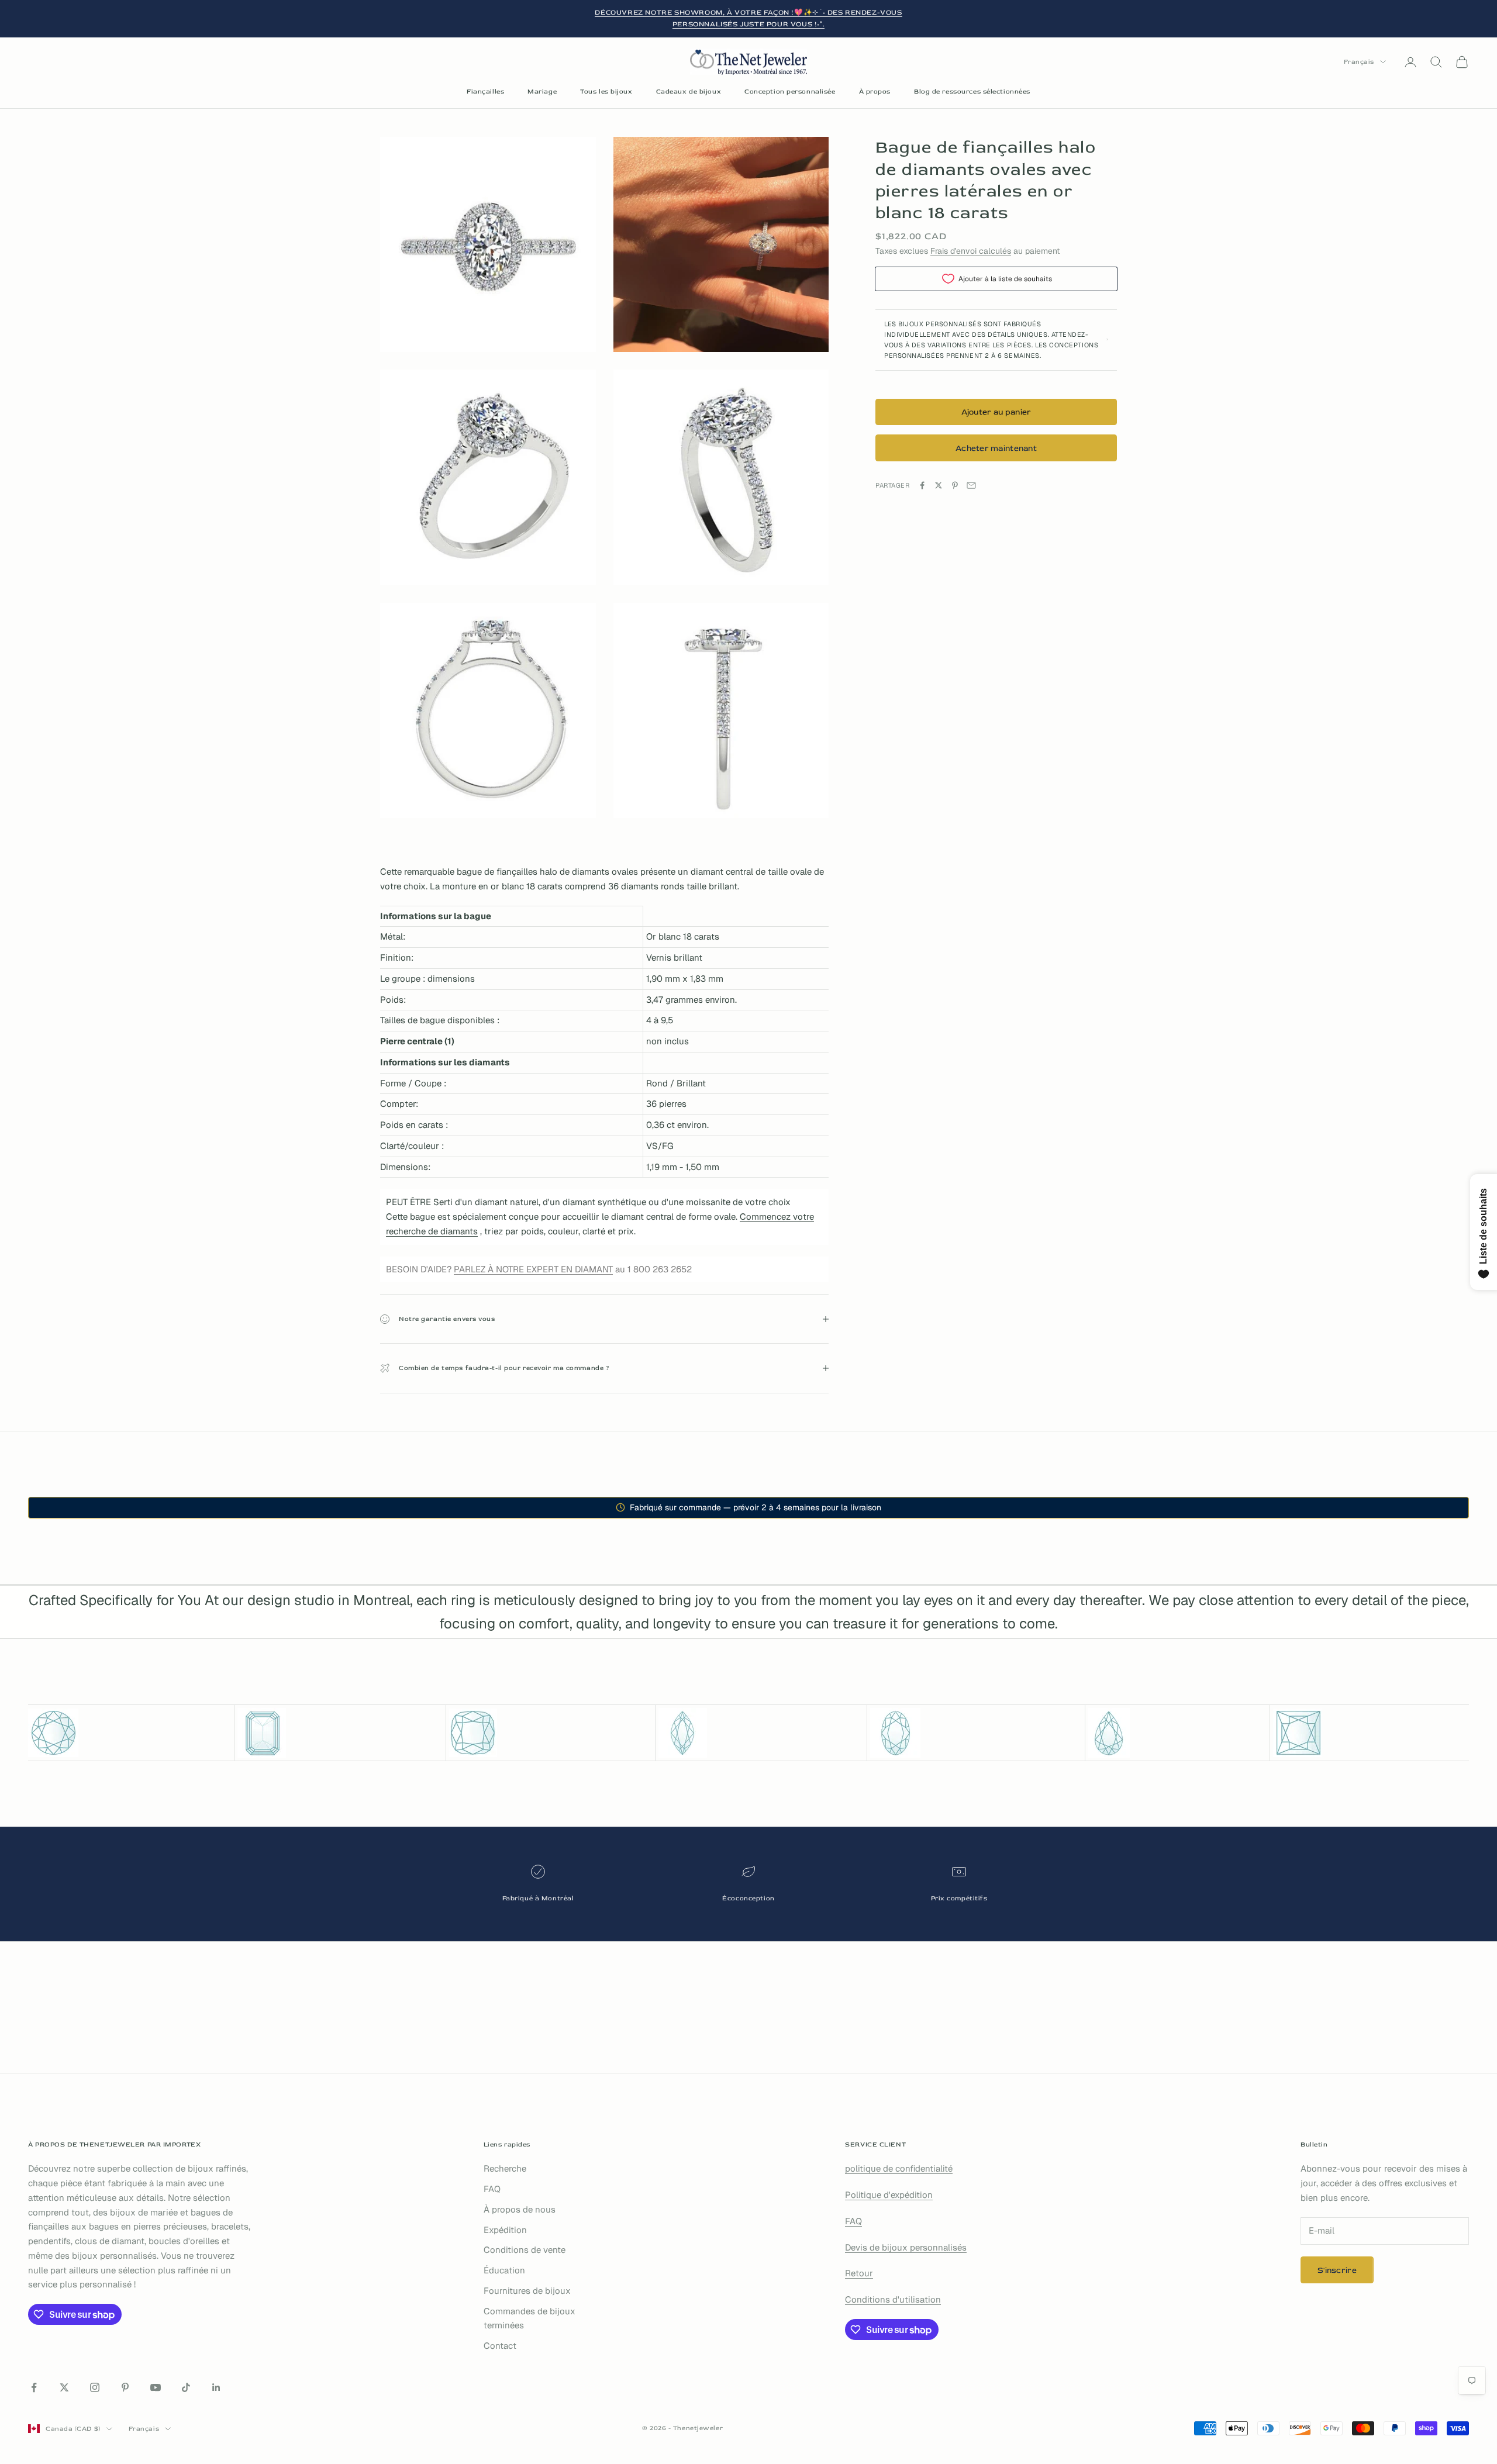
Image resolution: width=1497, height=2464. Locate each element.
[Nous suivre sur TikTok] (186, 2387)
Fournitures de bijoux (527, 2291)
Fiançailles (485, 92)
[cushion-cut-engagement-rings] (551, 1733)
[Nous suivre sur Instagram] (95, 2387)
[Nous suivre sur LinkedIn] (216, 2387)
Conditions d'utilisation (893, 2299)
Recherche (505, 2168)
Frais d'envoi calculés (971, 250)
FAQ (492, 2189)
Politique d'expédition (889, 2195)
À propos (875, 92)
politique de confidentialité (899, 2168)
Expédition (505, 2230)
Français (1359, 62)
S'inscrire (1337, 2270)
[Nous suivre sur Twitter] (64, 2387)
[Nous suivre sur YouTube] (156, 2387)
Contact (500, 2346)
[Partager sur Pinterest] (955, 485)
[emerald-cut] (340, 1733)
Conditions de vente (525, 2250)
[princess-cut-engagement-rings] (1371, 1733)
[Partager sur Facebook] (922, 485)
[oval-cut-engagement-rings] (976, 1733)
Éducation (504, 2270)
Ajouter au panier (996, 412)
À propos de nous (520, 2209)
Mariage (542, 92)
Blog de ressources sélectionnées (972, 92)
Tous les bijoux (606, 92)
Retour (859, 2273)
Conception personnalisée (790, 92)
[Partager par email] (971, 485)
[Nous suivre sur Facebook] (34, 2387)
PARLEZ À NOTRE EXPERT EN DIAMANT (533, 1269)
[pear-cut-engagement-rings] (1177, 1733)
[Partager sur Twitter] (939, 485)
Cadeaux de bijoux (689, 92)
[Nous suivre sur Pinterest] (125, 2387)
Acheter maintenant (996, 448)
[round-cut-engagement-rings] (130, 1733)
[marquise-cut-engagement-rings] (761, 1733)
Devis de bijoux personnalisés (906, 2247)
